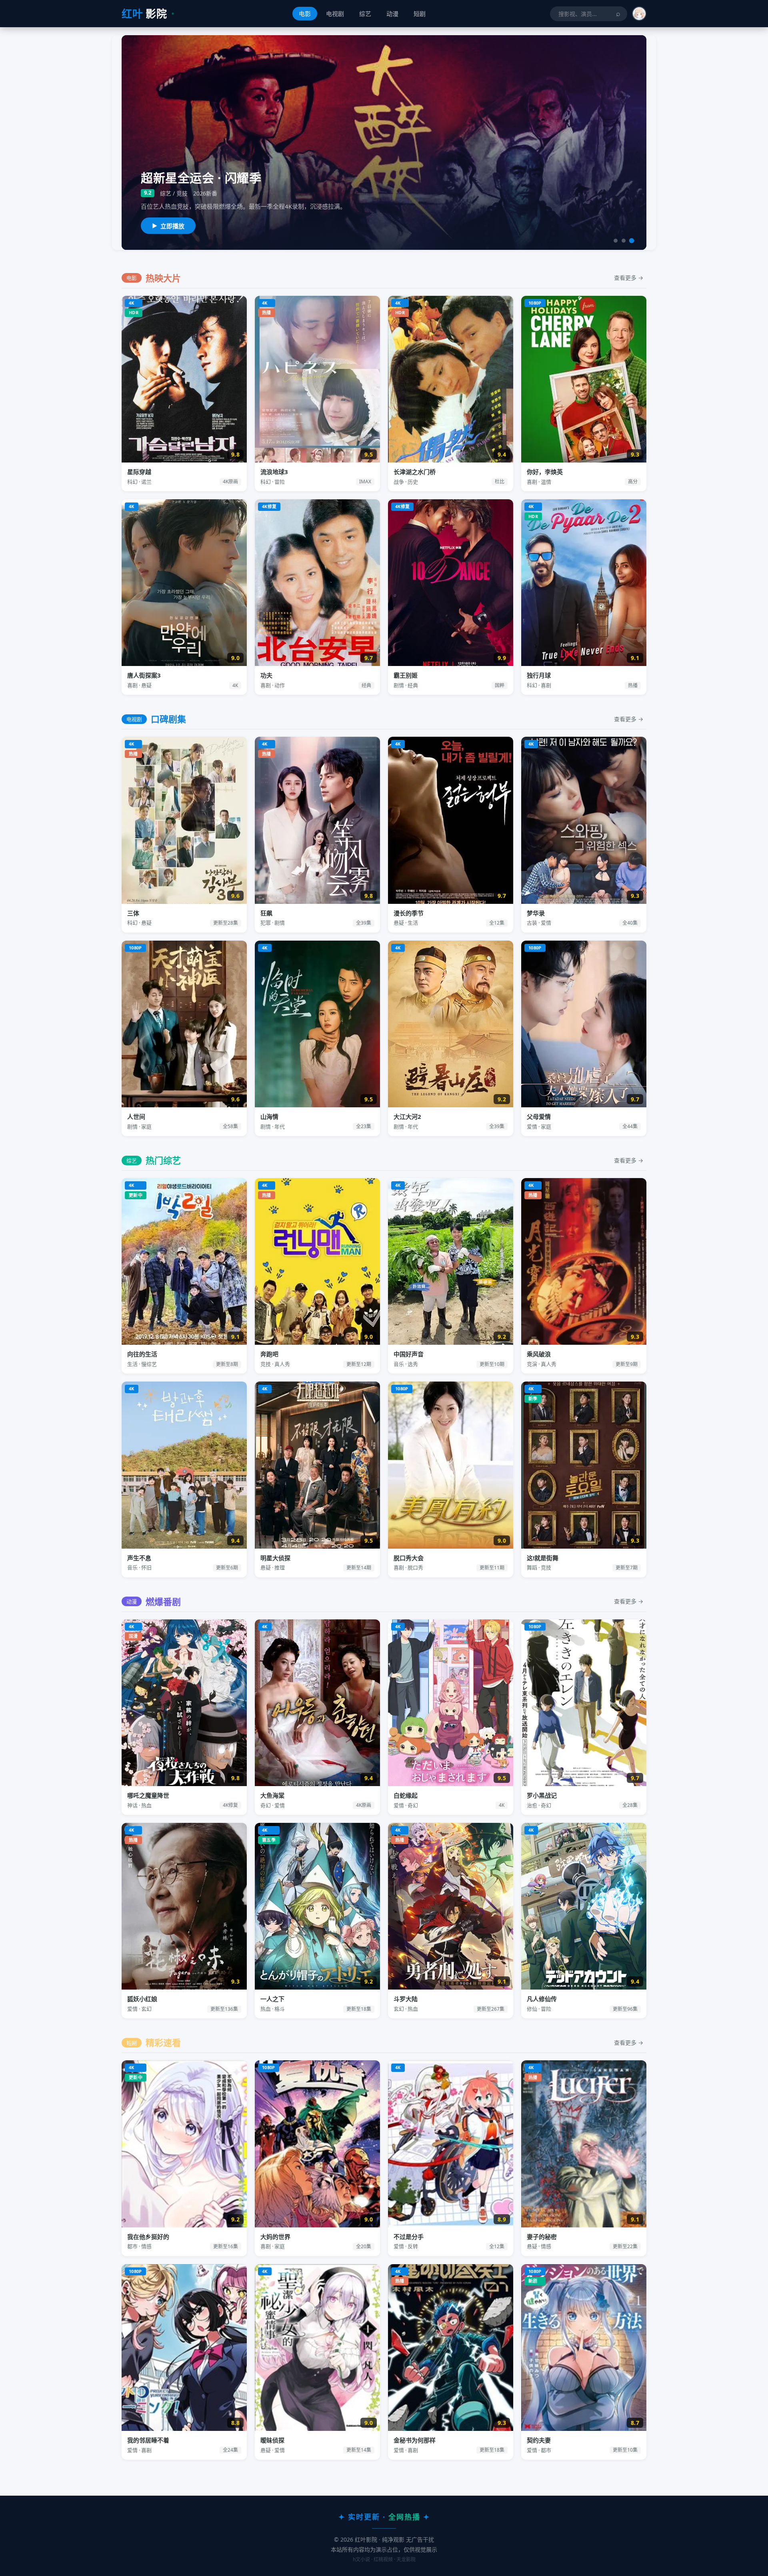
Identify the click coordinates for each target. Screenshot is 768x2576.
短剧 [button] (420, 14)
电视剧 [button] (335, 14)
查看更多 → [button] (629, 278)
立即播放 (172, 226)
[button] (639, 14)
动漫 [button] (392, 14)
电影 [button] (305, 14)
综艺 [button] (365, 14)
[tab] (616, 241)
